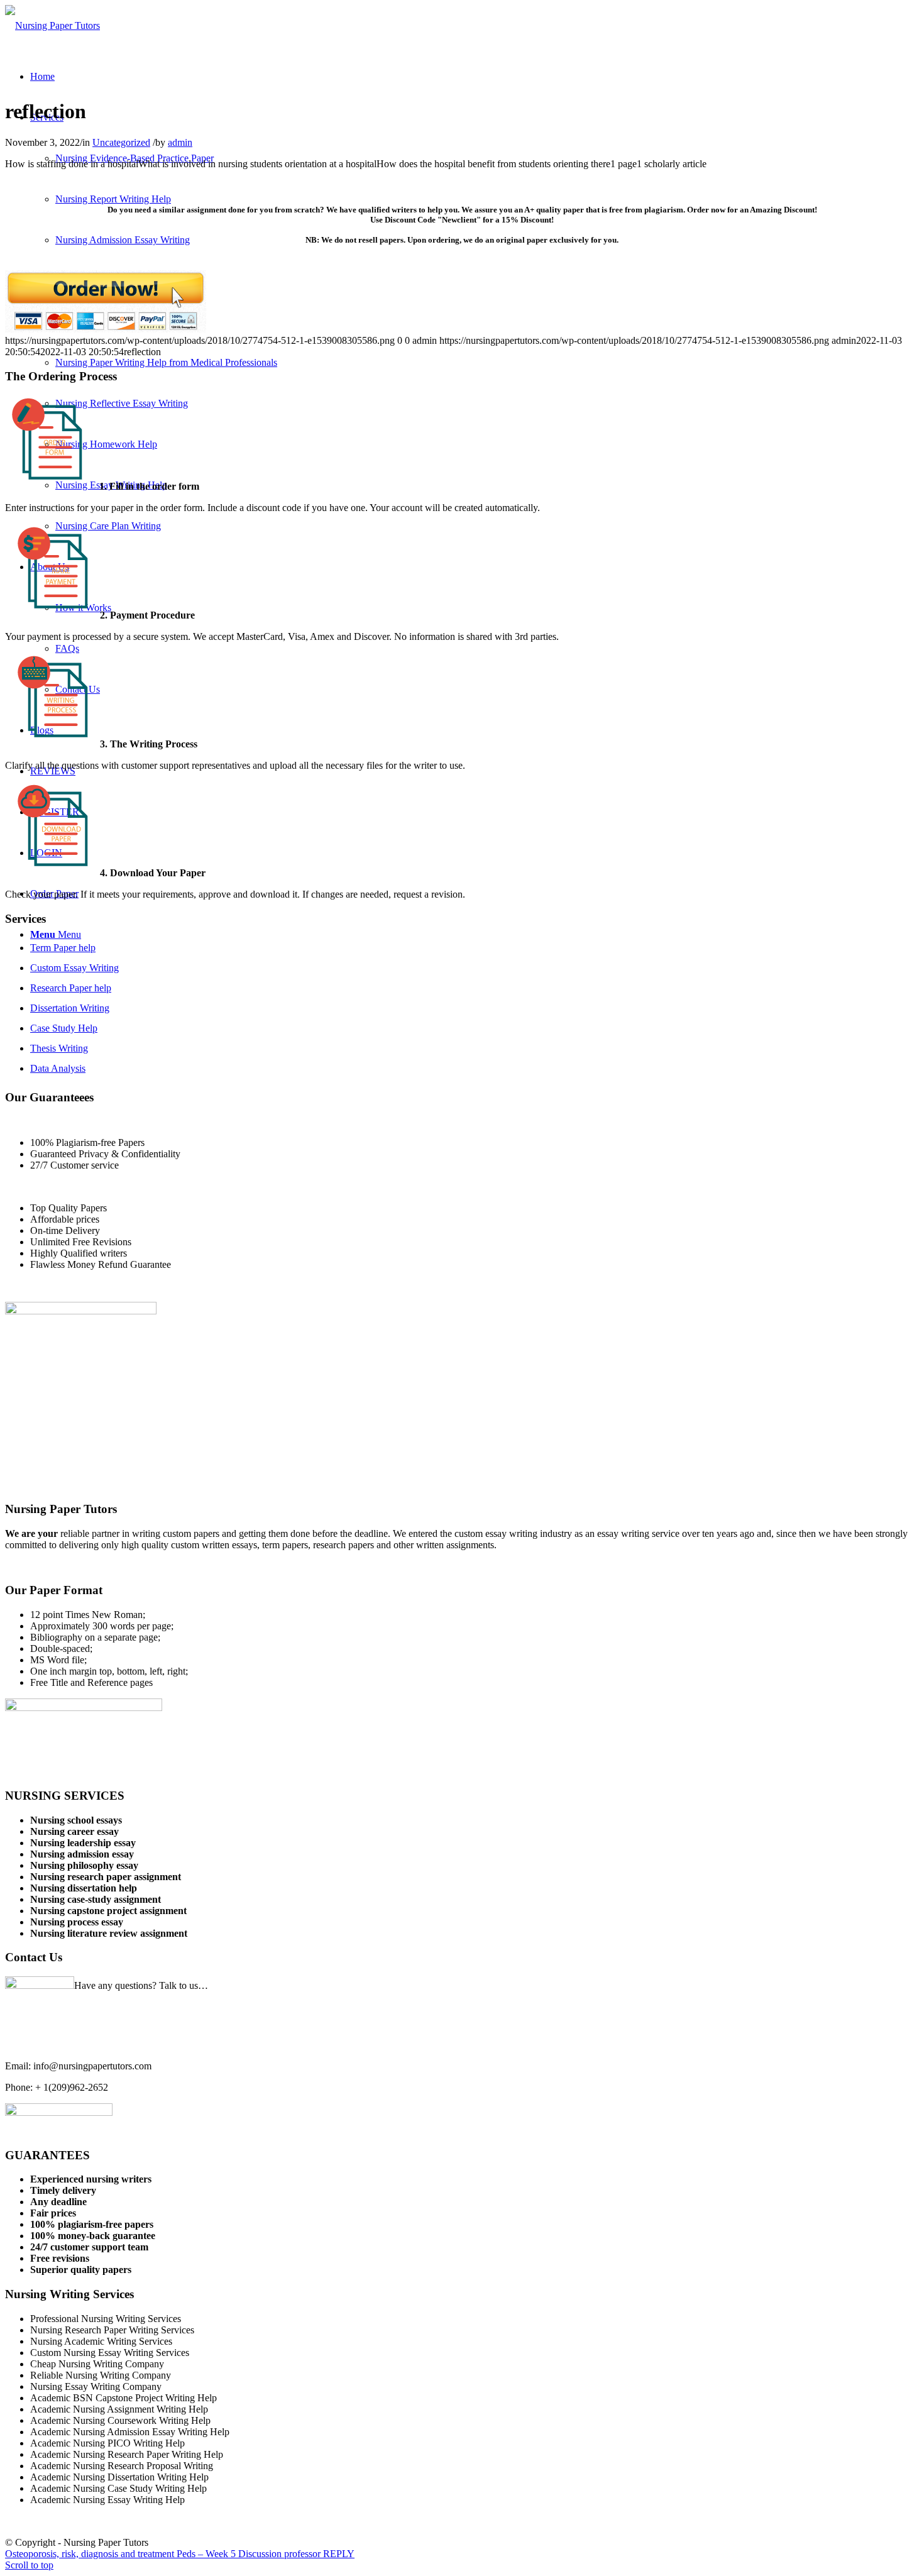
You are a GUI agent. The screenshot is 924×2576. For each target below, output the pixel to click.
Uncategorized (121, 142)
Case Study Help (64, 1028)
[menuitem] (42, 76)
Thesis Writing (59, 1048)
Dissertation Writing (70, 1008)
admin (180, 142)
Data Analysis (58, 1068)
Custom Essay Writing (74, 968)
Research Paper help (71, 988)
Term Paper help (63, 948)
